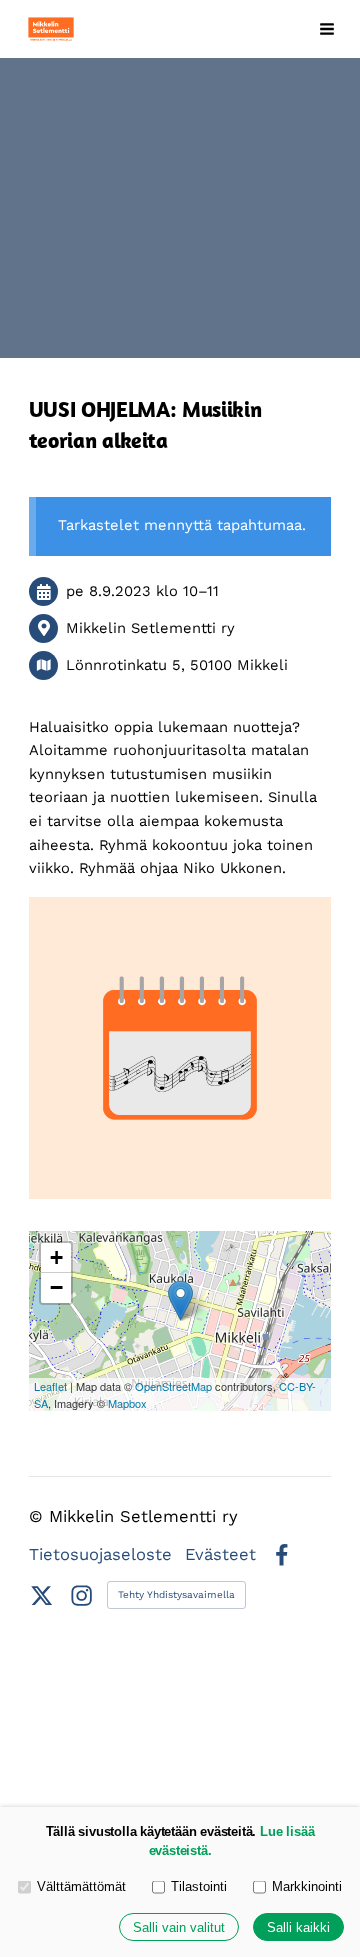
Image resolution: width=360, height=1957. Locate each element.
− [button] (56, 1287)
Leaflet (50, 1386)
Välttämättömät (81, 1886)
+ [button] (56, 1257)
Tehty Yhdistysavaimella (176, 1594)
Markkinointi (307, 1886)
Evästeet (220, 1555)
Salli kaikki (298, 1927)
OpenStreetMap (173, 1386)
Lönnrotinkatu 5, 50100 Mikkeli (177, 665)
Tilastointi (199, 1886)
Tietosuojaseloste (100, 1555)
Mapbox (127, 1403)
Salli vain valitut (179, 1927)
